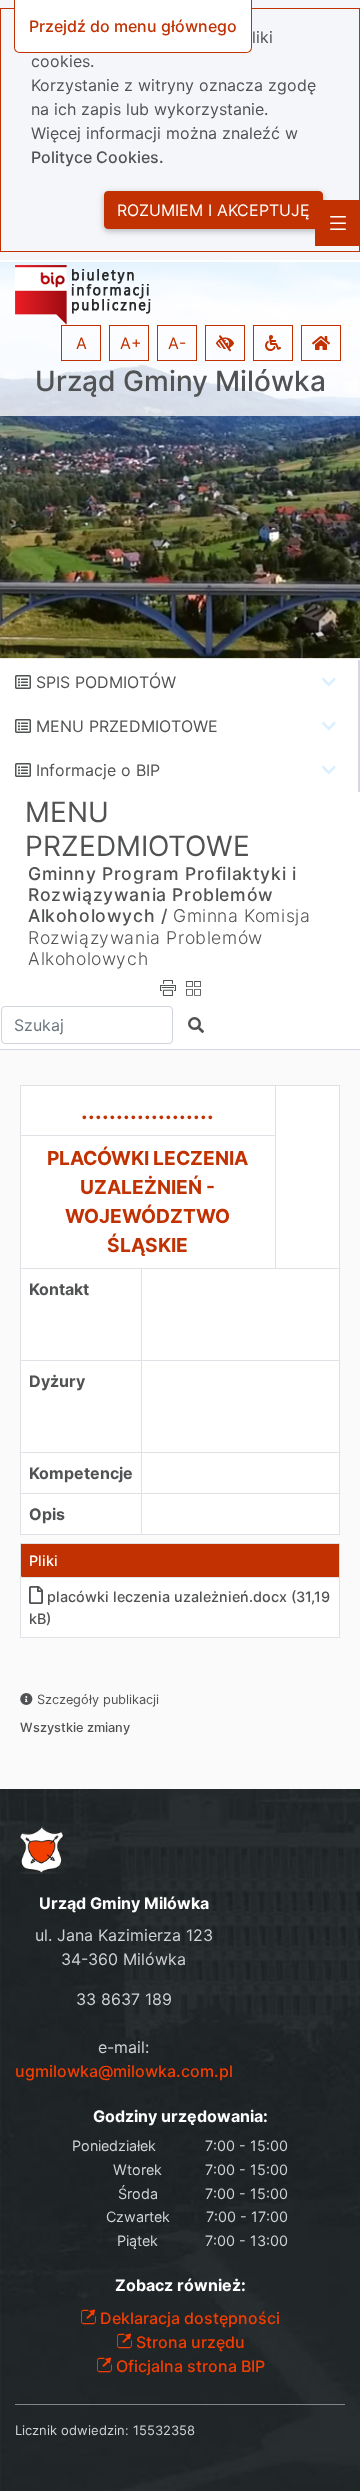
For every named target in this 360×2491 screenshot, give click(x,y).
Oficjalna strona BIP (188, 2366)
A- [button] (177, 343)
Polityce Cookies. (97, 157)
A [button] (81, 343)
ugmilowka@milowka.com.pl (124, 2071)
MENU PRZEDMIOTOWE (127, 726)
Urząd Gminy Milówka (180, 381)
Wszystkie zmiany (75, 1727)
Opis (47, 1514)
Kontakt (59, 1289)
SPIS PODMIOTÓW (106, 682)
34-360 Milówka (123, 1959)
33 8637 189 (124, 1999)
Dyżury (57, 1381)
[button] (225, 343)
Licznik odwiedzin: (72, 2430)
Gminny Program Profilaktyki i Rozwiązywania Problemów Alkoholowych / (162, 894)
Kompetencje (81, 1473)
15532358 (164, 2430)
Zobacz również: (180, 2285)
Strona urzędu (188, 2342)
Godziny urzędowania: (180, 2116)
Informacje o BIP (98, 770)
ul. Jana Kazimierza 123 (124, 1935)
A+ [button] (131, 343)
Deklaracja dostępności (188, 2318)
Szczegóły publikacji (96, 1699)
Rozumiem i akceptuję (213, 210)
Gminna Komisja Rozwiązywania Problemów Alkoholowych (169, 936)
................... (147, 1110)
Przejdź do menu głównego (133, 26)
